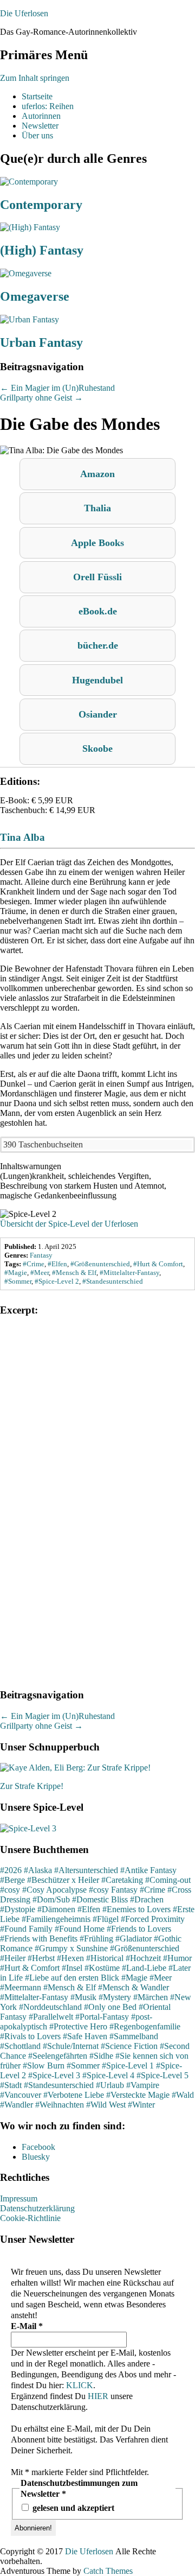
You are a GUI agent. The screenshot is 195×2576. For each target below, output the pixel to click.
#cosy (10, 1890)
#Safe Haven (85, 2036)
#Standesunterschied (59, 2085)
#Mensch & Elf (70, 1987)
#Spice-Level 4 (108, 2075)
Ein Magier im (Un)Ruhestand (57, 388)
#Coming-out (168, 1880)
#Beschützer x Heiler (63, 1880)
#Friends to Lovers (139, 1929)
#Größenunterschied (145, 1948)
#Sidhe (101, 2056)
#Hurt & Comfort (30, 1968)
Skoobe (97, 748)
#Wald (183, 2095)
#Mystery (115, 1997)
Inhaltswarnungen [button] (31, 1166)
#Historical (105, 1958)
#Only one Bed (110, 2007)
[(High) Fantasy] (30, 227)
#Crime (152, 1890)
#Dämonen (56, 1909)
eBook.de (98, 611)
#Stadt (11, 2085)
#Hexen (70, 1958)
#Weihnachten (60, 2105)
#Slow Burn (44, 2066)
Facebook (38, 2147)
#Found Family (26, 1929)
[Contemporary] (29, 182)
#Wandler (17, 2105)
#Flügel (106, 1919)
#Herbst (41, 1958)
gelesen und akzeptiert (72, 2508)
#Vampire (143, 2085)
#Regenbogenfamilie (145, 2026)
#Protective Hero (78, 2026)
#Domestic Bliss (100, 1899)
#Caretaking (122, 1880)
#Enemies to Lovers (136, 1909)
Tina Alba (22, 837)
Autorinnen (41, 116)
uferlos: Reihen (48, 106)
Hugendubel (97, 680)
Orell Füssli (97, 577)
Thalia (97, 508)
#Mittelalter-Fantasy (34, 1997)
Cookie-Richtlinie (30, 2218)
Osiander (98, 714)
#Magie (134, 1978)
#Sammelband (134, 2036)
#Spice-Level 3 (54, 2075)
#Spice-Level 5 (162, 2075)
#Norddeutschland (50, 2007)
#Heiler (13, 1958)
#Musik (83, 1997)
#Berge (12, 1880)
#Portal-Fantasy (102, 2017)
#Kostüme (102, 1968)
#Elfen (89, 1909)
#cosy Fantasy (113, 1890)
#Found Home (80, 1929)
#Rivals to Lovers (30, 2036)
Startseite (37, 96)
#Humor (177, 1958)
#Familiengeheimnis (56, 1919)
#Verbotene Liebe (74, 2095)
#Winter (141, 2105)
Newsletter (40, 126)
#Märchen (151, 1997)
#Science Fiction (129, 2046)
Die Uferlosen (24, 13)
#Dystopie (18, 1909)
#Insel (72, 1968)
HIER (98, 2396)
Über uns (37, 135)
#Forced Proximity (153, 1919)
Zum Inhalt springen (35, 78)
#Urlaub (110, 2085)
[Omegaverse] (26, 273)
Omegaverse (35, 296)
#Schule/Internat (71, 2046)
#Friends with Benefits (39, 1939)
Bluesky (36, 2157)
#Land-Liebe (144, 1968)
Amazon (97, 474)
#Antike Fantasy (148, 1870)
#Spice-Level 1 (128, 2066)
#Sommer (83, 2066)
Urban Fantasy (41, 342)
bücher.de (98, 645)
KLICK (80, 2385)
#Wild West (106, 2105)
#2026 (11, 1870)
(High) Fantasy (42, 250)
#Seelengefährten (58, 2056)
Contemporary (41, 205)
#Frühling (96, 1939)
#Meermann (21, 1987)
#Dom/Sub (51, 1899)
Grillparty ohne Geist (41, 398)
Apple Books (97, 543)
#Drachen (147, 1899)
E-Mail (27, 2326)
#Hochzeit (143, 1958)
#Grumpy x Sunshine (71, 1948)
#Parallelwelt (51, 2017)
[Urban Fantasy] (30, 319)
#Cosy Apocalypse (54, 1890)
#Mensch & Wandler (134, 1987)
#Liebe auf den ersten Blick (72, 1978)
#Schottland (20, 2046)
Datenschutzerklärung (37, 2208)
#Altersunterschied (86, 1870)
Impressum (19, 2199)
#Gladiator (134, 1939)
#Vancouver (21, 2095)
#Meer (161, 1978)
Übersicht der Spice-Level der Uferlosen (69, 1224)
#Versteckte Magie (138, 2095)
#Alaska (38, 1870)
